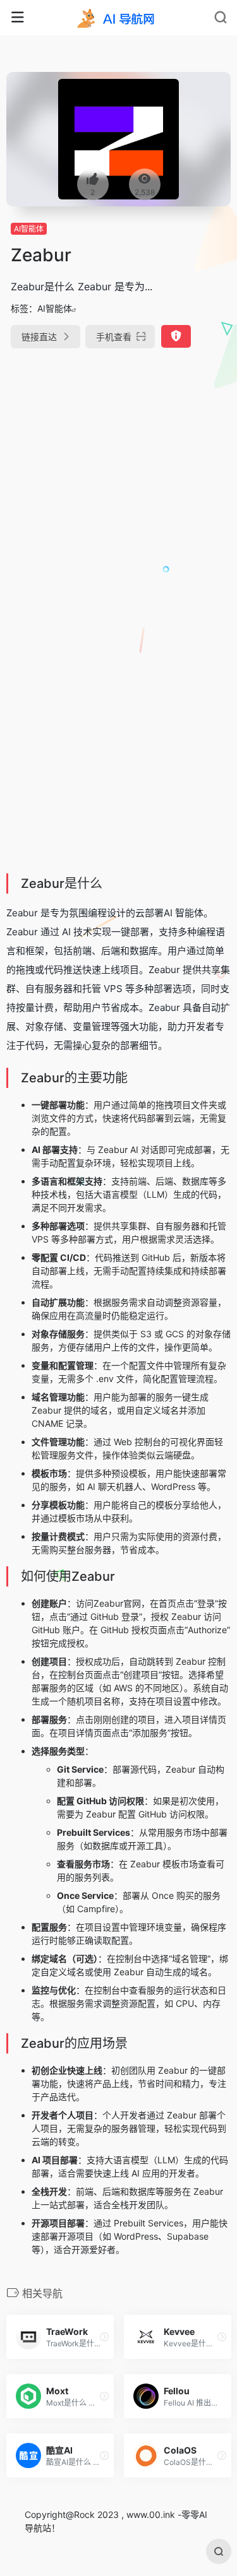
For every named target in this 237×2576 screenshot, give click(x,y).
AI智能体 (29, 229)
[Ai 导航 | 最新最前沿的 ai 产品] (118, 18)
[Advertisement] (118, 488)
